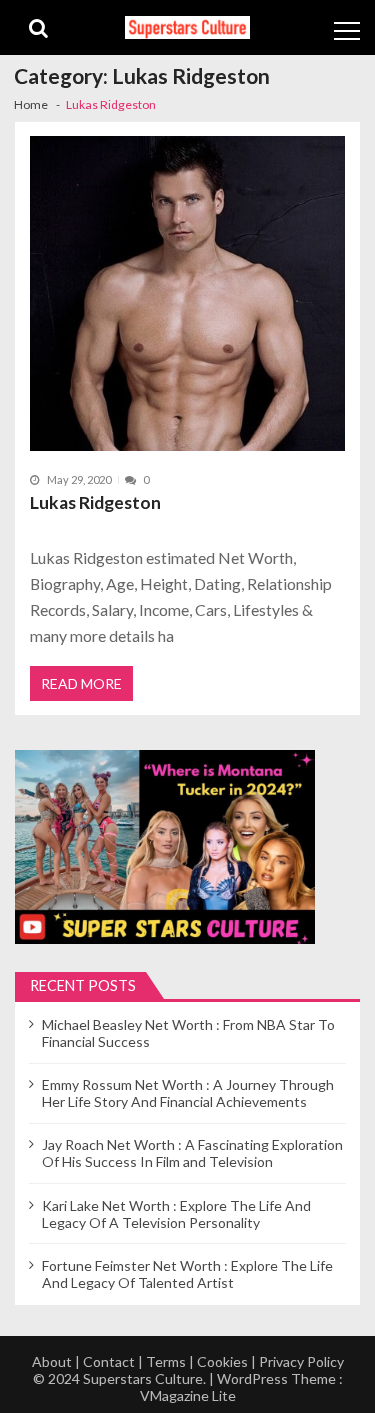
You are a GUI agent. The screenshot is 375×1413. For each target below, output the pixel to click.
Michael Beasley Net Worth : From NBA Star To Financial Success (188, 1033)
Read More (81, 683)
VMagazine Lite (188, 1395)
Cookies (222, 1361)
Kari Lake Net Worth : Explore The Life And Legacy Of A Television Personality (176, 1214)
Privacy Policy (301, 1361)
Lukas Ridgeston (95, 502)
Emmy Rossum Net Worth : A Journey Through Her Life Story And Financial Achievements (188, 1093)
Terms (166, 1361)
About (52, 1361)
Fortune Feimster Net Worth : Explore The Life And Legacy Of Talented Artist (187, 1274)
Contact (109, 1361)
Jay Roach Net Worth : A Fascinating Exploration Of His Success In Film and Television (192, 1153)
